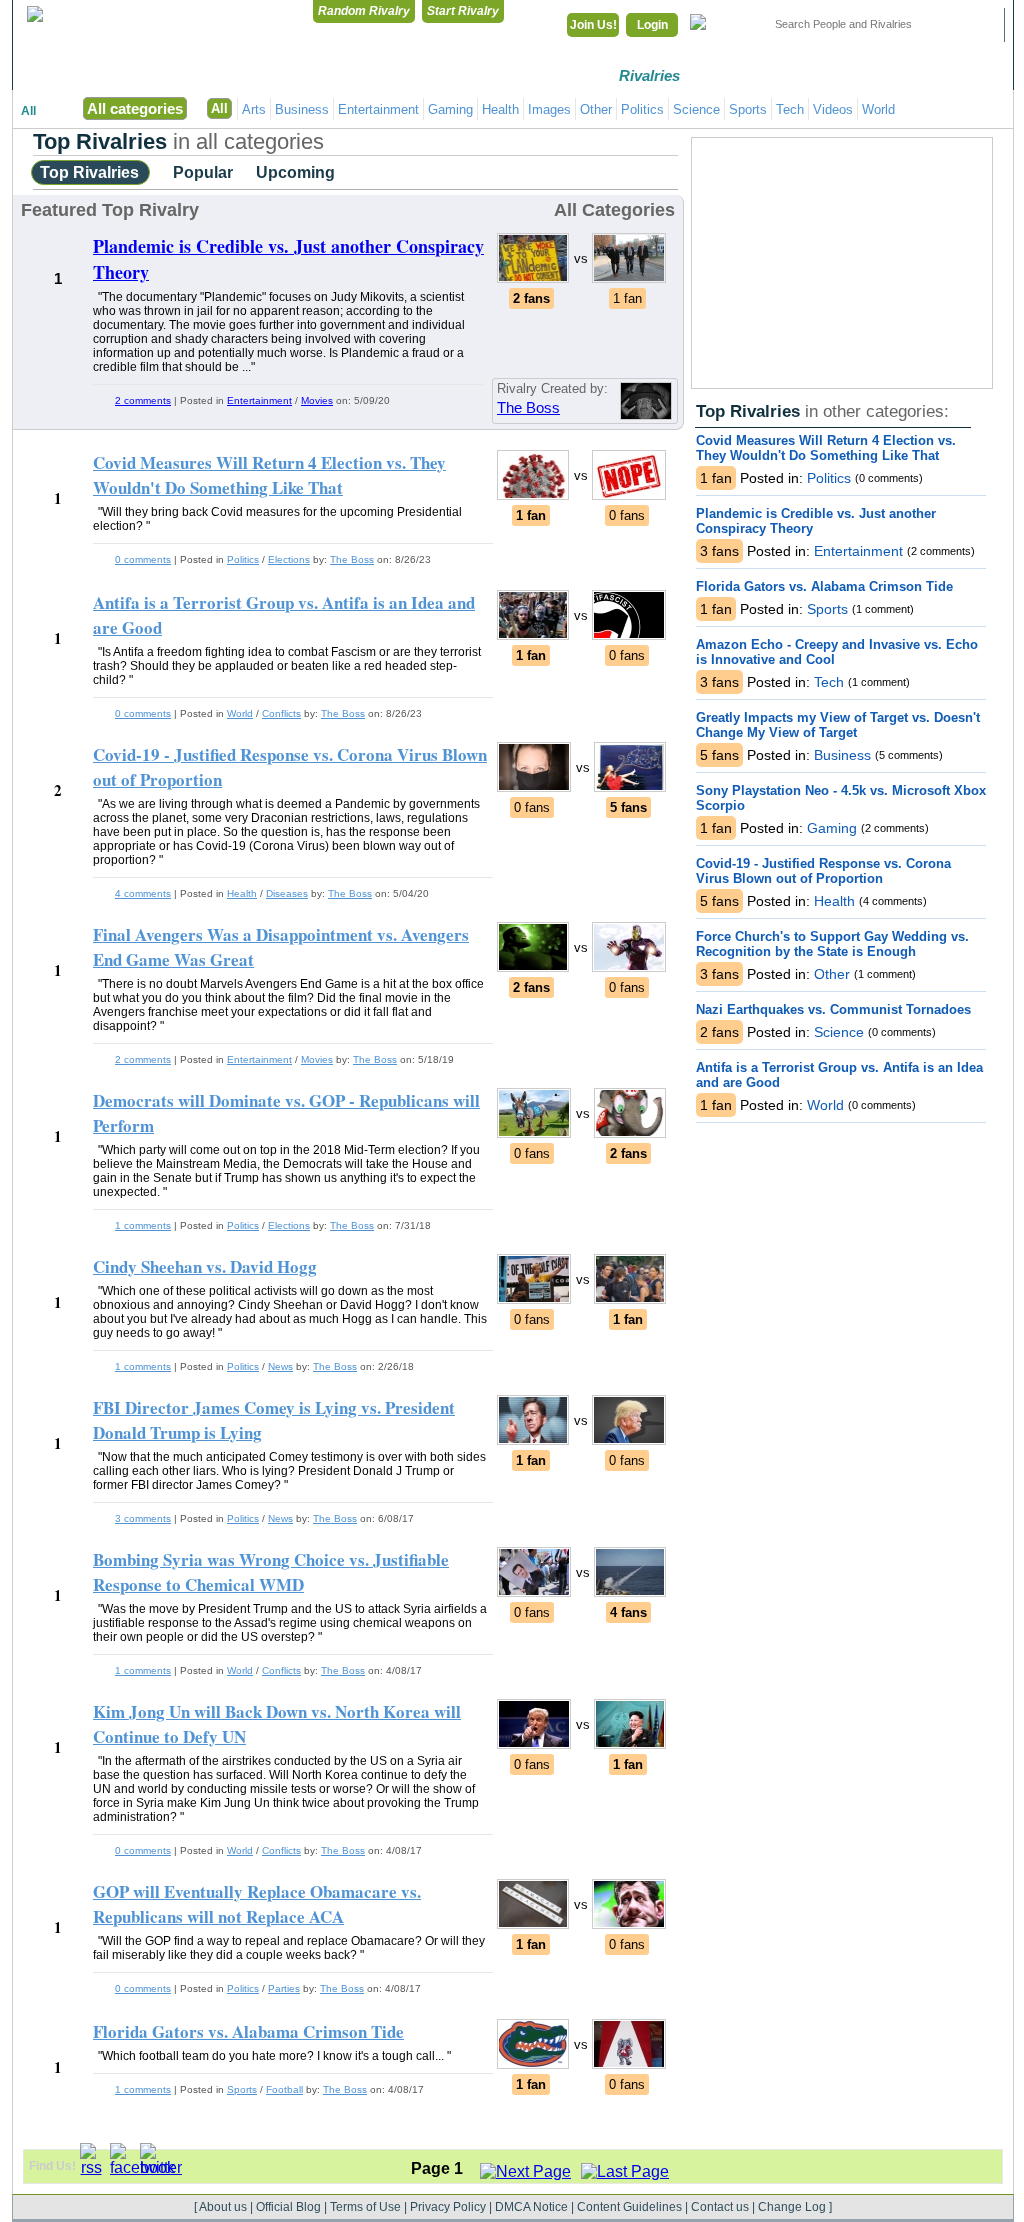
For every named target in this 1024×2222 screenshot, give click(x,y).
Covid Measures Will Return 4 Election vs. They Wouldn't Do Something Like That (826, 448)
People (857, 75)
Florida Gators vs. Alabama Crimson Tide (824, 586)
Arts (254, 109)
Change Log (792, 2207)
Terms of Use (365, 2207)
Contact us (720, 2207)
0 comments (143, 559)
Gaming (450, 109)
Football (284, 2089)
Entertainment (378, 109)
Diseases (287, 893)
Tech (790, 109)
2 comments (143, 400)
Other (596, 109)
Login (652, 25)
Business (302, 109)
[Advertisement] (842, 263)
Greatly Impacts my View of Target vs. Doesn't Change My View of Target (838, 725)
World (878, 109)
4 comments (143, 893)
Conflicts (281, 713)
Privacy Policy (448, 2207)
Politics (642, 109)
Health (500, 109)
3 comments (143, 1518)
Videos (833, 109)
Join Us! (593, 25)
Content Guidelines (629, 2207)
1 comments (143, 1225)
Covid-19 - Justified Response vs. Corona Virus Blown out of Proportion (823, 871)
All (28, 111)
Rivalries (649, 75)
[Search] (977, 25)
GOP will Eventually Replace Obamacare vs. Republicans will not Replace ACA (257, 1904)
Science (696, 109)
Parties (284, 1988)
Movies (317, 400)
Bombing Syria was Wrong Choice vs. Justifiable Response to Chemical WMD (271, 1572)
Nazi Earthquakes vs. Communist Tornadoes (833, 1009)
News (280, 1366)
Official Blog (288, 2207)
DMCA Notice (531, 2207)
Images (549, 109)
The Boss (528, 407)
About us (223, 2207)
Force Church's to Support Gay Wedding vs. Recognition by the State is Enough (832, 944)
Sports (748, 109)
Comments (753, 75)
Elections (289, 559)
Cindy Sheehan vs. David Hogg (205, 1266)
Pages (961, 75)
